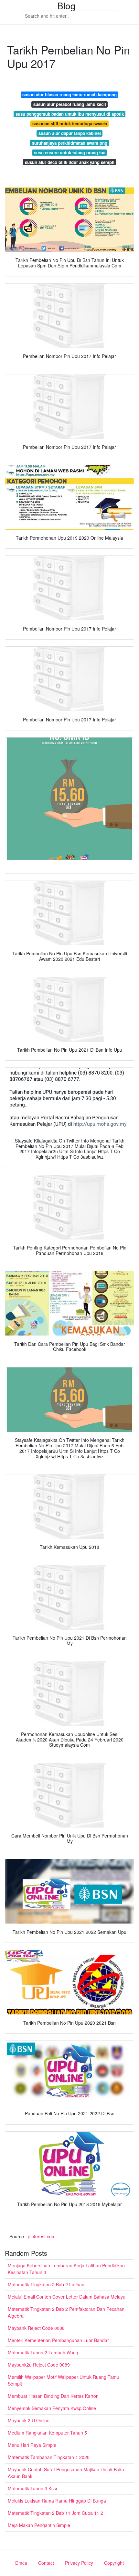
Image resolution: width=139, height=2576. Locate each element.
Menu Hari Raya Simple (32, 2445)
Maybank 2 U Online (29, 2420)
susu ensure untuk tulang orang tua (70, 153)
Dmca (21, 2563)
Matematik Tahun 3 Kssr (33, 2488)
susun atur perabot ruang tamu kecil (70, 104)
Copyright (114, 2563)
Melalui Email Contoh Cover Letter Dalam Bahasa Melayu (67, 2297)
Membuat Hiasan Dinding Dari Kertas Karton (53, 2396)
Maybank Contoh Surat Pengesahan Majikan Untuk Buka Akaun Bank (66, 2473)
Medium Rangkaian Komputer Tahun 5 (47, 2433)
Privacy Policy (79, 2563)
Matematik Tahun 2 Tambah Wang (43, 2352)
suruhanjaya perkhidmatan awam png (70, 143)
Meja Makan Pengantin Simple (39, 2525)
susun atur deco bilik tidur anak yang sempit (70, 162)
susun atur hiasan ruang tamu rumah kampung (69, 95)
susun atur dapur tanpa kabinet (70, 133)
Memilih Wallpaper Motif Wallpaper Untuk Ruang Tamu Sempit (64, 2380)
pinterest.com (42, 2236)
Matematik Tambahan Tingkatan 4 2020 (49, 2457)
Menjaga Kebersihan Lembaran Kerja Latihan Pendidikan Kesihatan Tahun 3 (66, 2269)
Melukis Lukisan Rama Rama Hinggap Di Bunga (57, 2501)
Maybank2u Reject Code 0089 (39, 2365)
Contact (46, 2563)
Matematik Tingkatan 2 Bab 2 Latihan (46, 2284)
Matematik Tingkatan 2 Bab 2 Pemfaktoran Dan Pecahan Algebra (66, 2312)
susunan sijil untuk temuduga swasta (70, 124)
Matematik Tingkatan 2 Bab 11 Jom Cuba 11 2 (55, 2513)
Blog (66, 5)
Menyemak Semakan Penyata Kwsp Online (52, 2408)
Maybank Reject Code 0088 (36, 2328)
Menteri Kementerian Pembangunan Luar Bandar (58, 2340)
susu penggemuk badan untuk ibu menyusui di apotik (70, 114)
